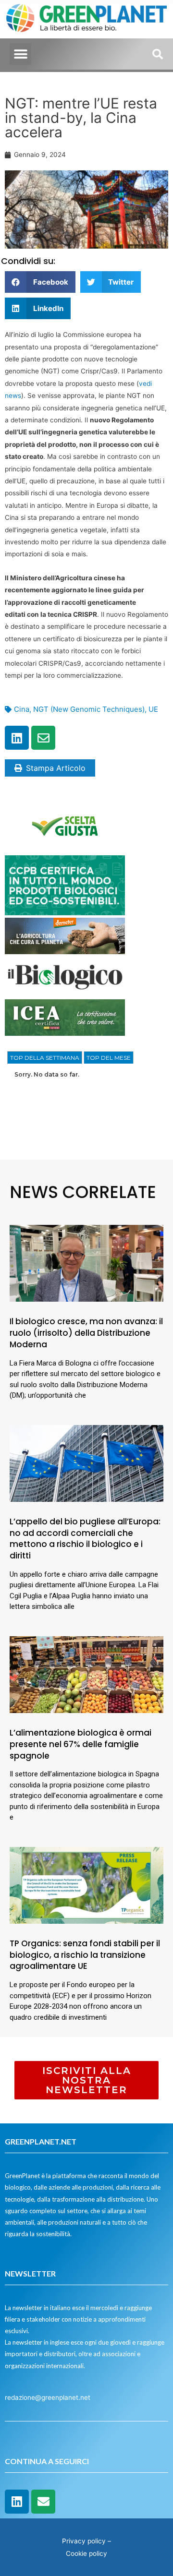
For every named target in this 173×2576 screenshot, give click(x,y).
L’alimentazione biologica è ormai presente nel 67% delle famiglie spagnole (80, 1744)
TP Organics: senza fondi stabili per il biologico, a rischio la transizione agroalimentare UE (85, 1955)
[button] (20, 54)
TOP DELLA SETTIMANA (45, 1058)
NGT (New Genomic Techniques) (89, 709)
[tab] (45, 1058)
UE (153, 709)
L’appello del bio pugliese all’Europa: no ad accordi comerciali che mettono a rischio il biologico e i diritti (85, 1539)
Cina (22, 709)
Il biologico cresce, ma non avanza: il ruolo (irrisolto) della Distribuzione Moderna (86, 1333)
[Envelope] (43, 738)
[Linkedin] (17, 738)
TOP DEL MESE (109, 1058)
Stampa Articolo (56, 768)
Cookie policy (86, 2553)
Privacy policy (84, 2541)
